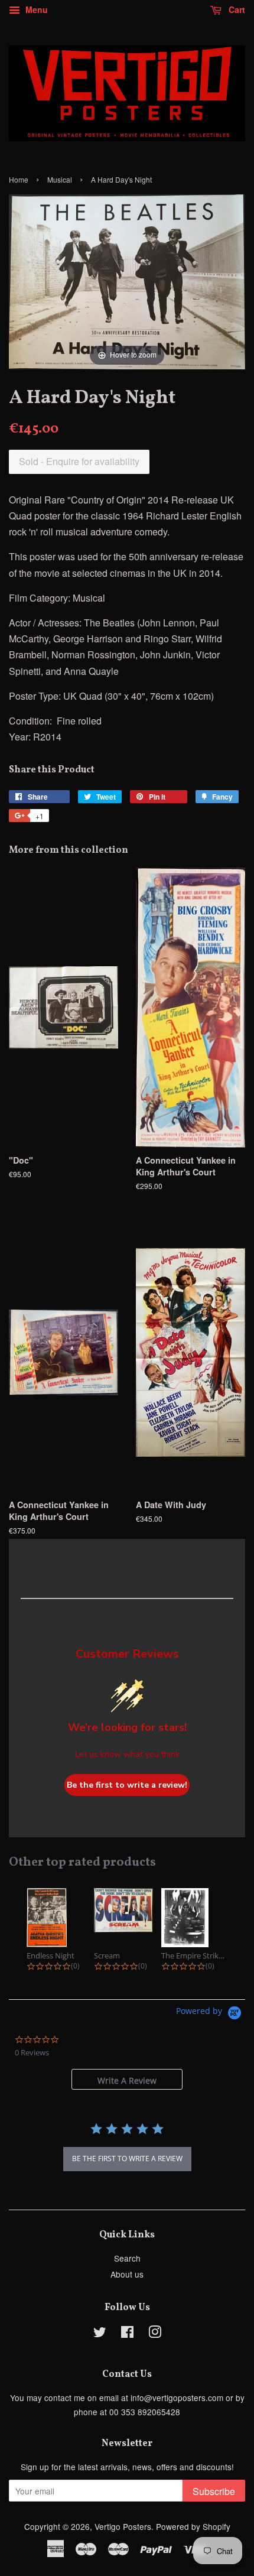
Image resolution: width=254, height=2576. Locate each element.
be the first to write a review (127, 2158)
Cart (236, 9)
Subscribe (214, 2491)
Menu (35, 9)
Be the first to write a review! (127, 1785)
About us (127, 2274)
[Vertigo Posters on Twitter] (100, 2334)
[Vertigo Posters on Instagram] (155, 2334)
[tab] (127, 2079)
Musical (60, 179)
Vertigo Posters (123, 2526)
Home (19, 179)
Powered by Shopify (193, 2526)
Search (127, 2258)
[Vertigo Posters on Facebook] (127, 2334)
